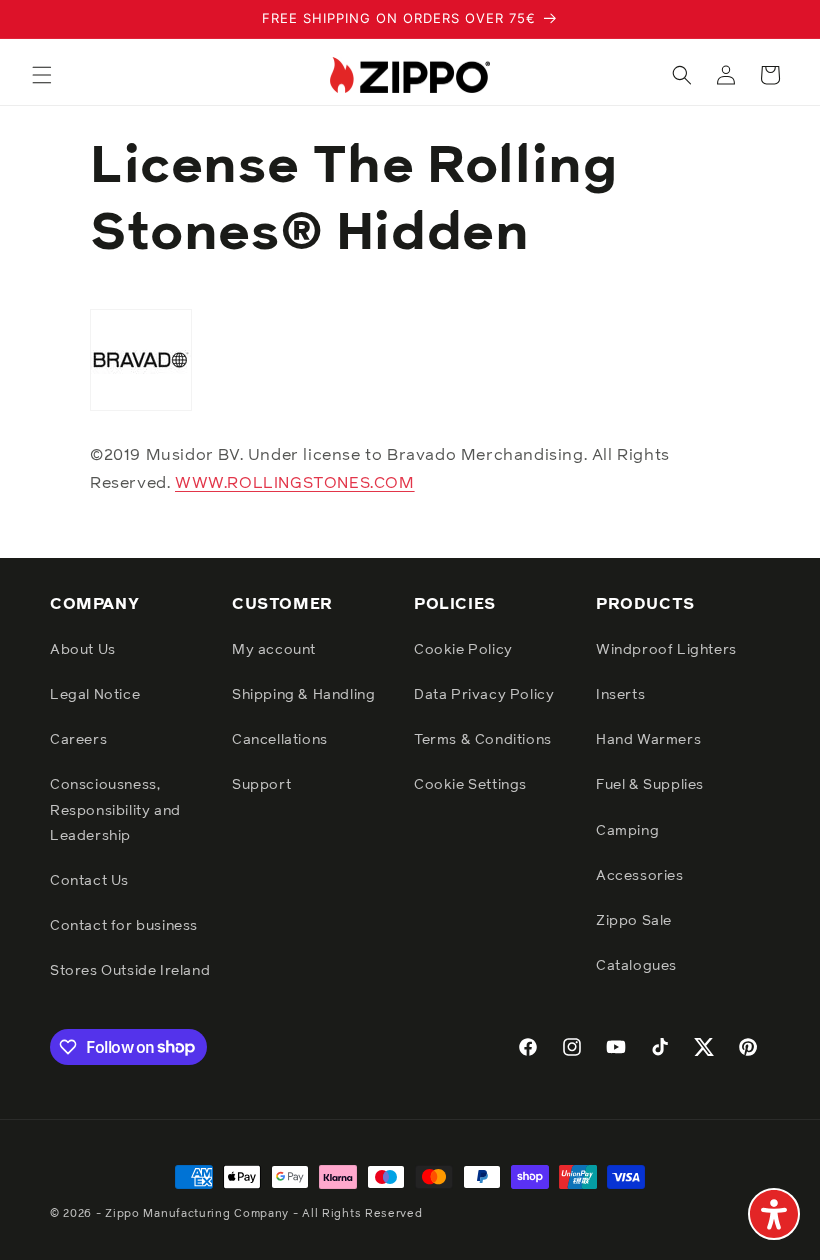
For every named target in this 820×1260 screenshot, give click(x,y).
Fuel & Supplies (650, 785)
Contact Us (89, 881)
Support (261, 785)
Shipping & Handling (303, 695)
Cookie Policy (463, 650)
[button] (42, 75)
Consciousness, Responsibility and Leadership (115, 810)
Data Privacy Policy (484, 695)
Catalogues (636, 966)
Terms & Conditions (483, 740)
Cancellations (280, 740)
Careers (78, 740)
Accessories (640, 876)
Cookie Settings (470, 785)
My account (274, 650)
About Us (83, 650)
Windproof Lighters (666, 650)
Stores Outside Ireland (130, 971)
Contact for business (124, 926)
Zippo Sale (634, 921)
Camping (627, 831)
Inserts (620, 695)
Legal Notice (95, 695)
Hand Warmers (648, 740)
